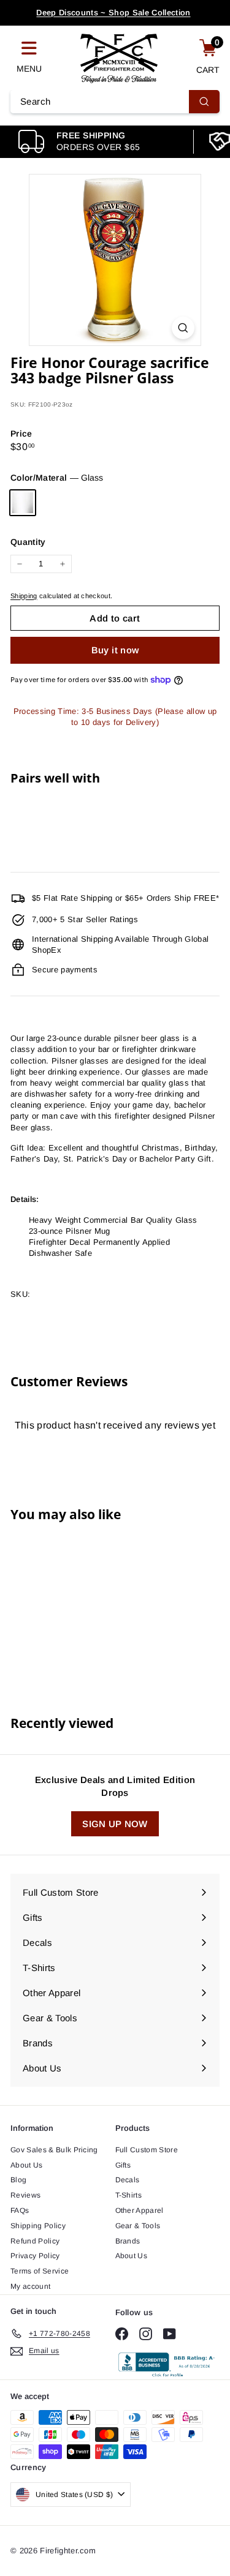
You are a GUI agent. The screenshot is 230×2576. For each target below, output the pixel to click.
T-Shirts (129, 2195)
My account (30, 2286)
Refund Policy (35, 2241)
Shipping (24, 596)
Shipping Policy (38, 2226)
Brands (128, 2241)
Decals (128, 2180)
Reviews (25, 2195)
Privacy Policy (35, 2256)
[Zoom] (183, 328)
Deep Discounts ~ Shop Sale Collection (113, 13)
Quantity (28, 542)
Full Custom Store (147, 2150)
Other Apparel (140, 2210)
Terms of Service (40, 2271)
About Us (27, 2165)
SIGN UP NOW (115, 1824)
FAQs (20, 2210)
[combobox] (115, 102)
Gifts (123, 2165)
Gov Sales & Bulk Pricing (54, 2150)
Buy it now (115, 650)
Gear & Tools (138, 2226)
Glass (23, 503)
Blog (18, 2180)
